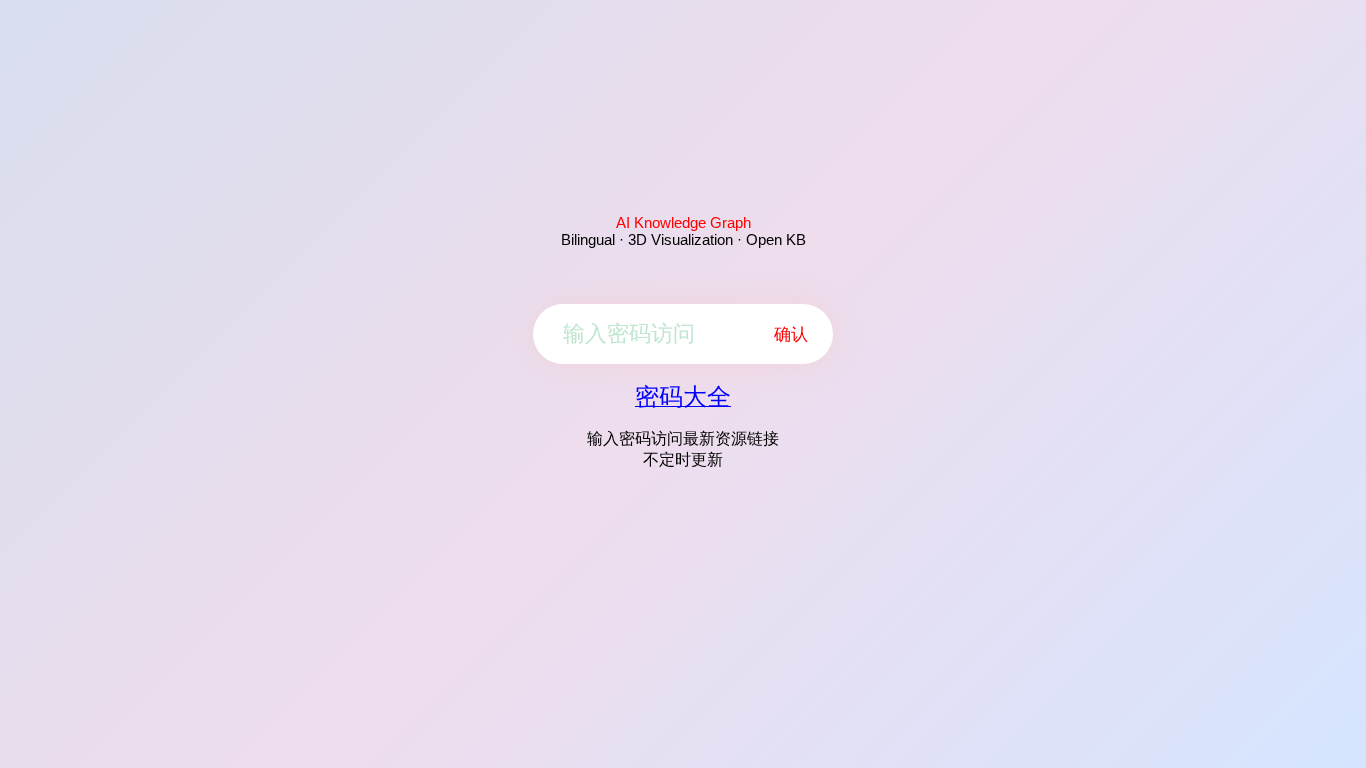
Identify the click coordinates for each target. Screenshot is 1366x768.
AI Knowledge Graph (683, 222)
